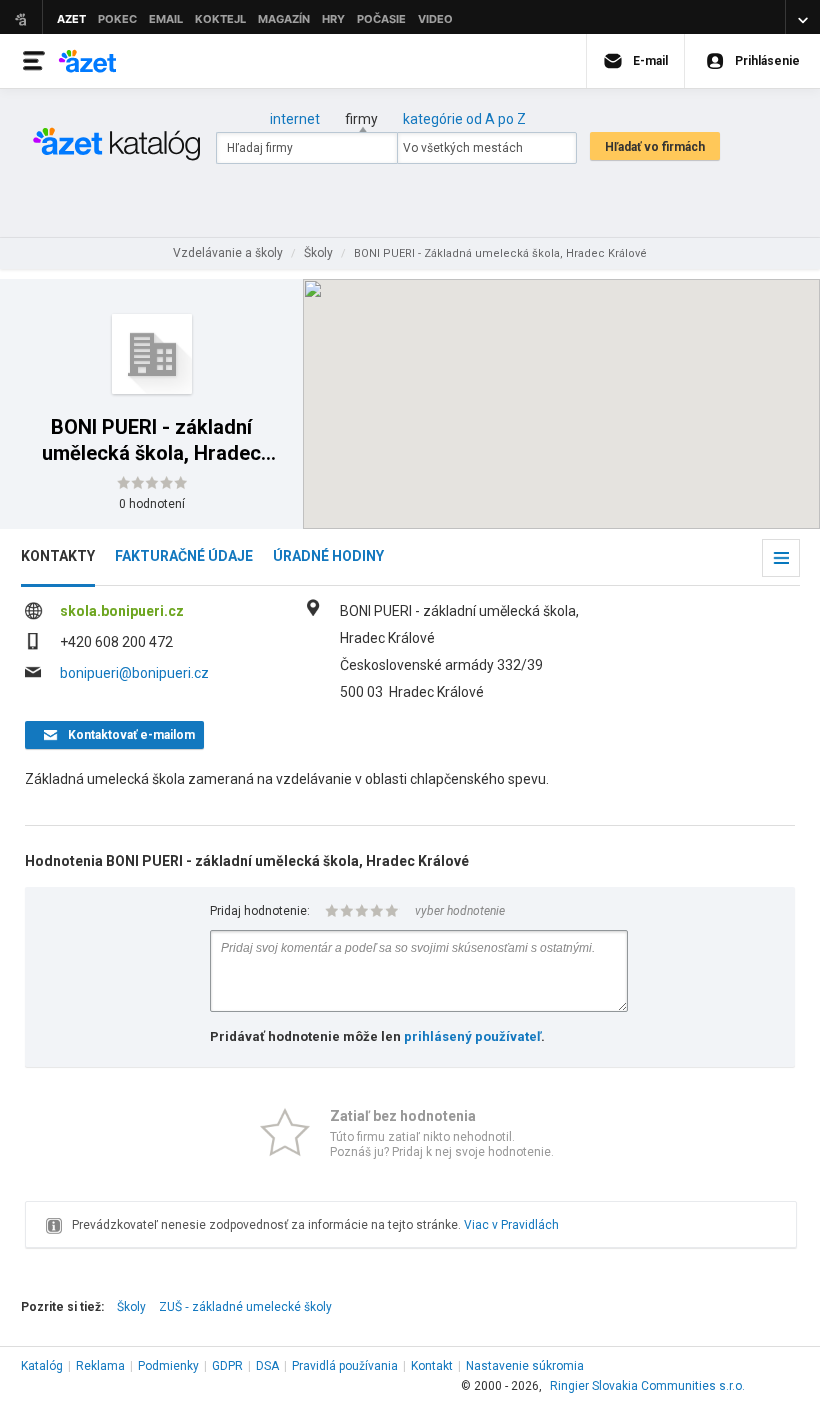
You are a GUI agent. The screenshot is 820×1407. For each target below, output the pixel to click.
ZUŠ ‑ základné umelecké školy (245, 1307)
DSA (267, 1366)
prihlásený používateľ (472, 1036)
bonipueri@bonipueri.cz (134, 673)
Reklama (100, 1366)
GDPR (227, 1366)
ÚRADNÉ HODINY (328, 556)
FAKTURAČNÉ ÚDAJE (184, 556)
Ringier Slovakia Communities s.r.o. (647, 1386)
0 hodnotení (152, 504)
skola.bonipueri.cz (122, 611)
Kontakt (432, 1366)
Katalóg (42, 1366)
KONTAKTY (58, 556)
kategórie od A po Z (464, 119)
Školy (131, 1307)
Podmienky (168, 1366)
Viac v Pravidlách (511, 1225)
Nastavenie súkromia (525, 1366)
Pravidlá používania (345, 1366)
